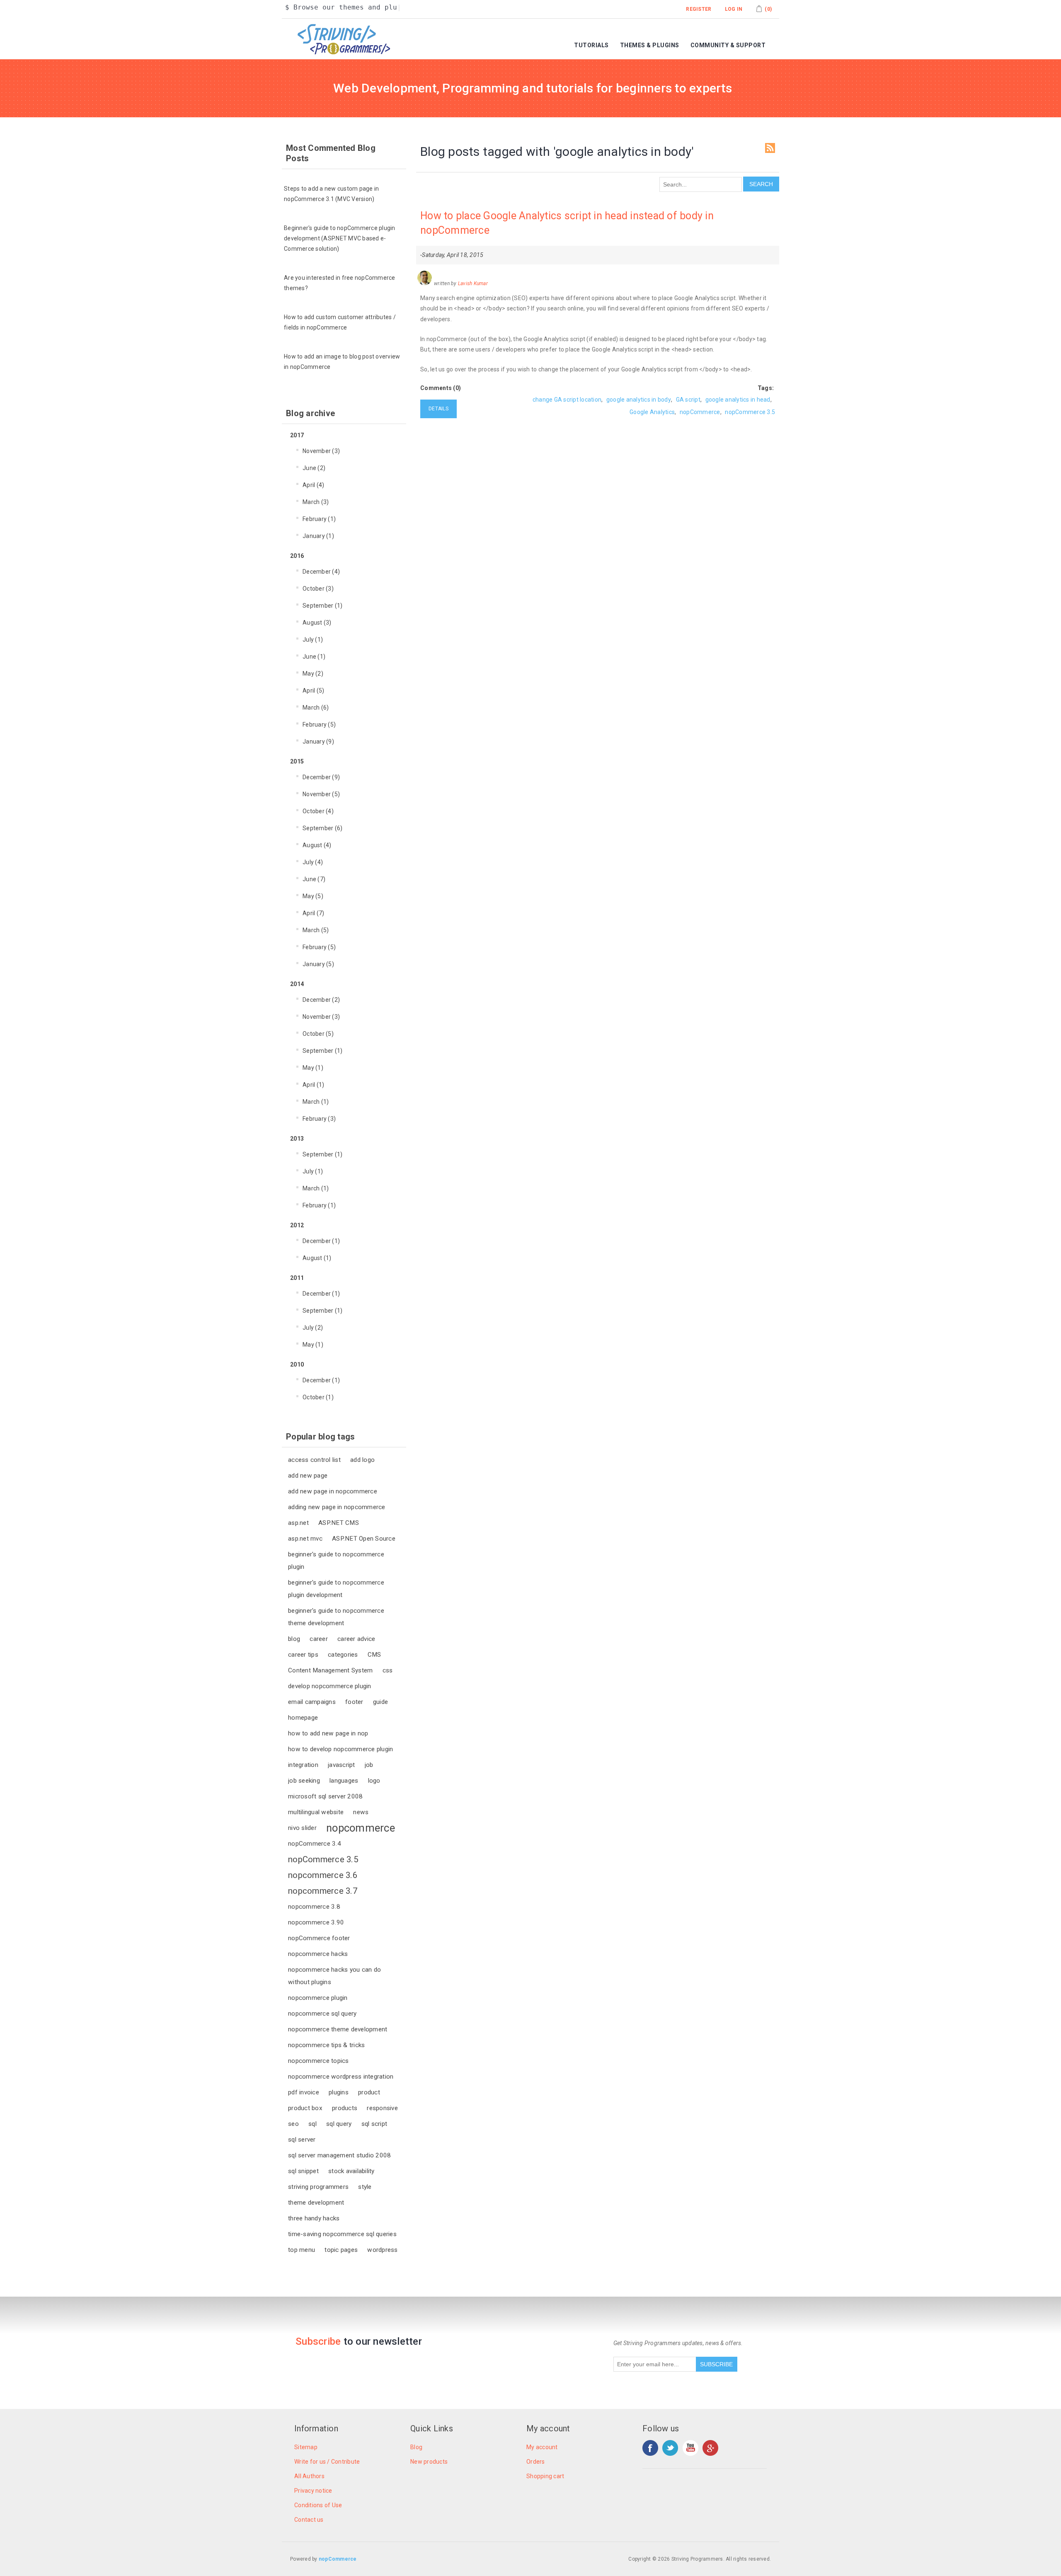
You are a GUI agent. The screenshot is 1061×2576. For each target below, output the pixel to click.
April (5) (313, 691)
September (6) (322, 828)
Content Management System (330, 1670)
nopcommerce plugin (318, 1998)
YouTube (690, 2448)
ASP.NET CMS (339, 1523)
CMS (374, 1655)
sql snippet (303, 2171)
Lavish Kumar (473, 284)
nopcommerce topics (319, 2061)
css (388, 1670)
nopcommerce (361, 1828)
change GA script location (567, 400)
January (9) (318, 742)
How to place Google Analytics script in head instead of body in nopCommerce (567, 223)
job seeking (304, 1781)
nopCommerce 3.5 (323, 1859)
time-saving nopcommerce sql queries (342, 2234)
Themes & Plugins (650, 45)
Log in (734, 9)
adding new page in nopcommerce (337, 1507)
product (369, 2092)
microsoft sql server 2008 (325, 1796)
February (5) (319, 725)
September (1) (322, 606)
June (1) (314, 657)
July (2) (313, 1328)
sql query (339, 2124)
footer (354, 1702)
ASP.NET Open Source (364, 1539)
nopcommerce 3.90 (316, 1922)
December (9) (321, 777)
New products (429, 2462)
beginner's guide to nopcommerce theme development (336, 1617)
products (345, 2108)
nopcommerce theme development (338, 2029)
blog (294, 1639)
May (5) (313, 896)
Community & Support (728, 45)
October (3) (318, 589)
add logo (362, 1460)
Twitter (670, 2448)
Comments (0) (441, 388)
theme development (316, 2203)
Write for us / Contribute (327, 2462)
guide (380, 1702)
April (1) (313, 1085)
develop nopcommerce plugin (330, 1686)
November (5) (321, 794)
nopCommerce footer (319, 1938)
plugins (339, 2092)
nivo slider (302, 1828)
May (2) (313, 674)
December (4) (321, 572)
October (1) (318, 1397)
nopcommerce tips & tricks (326, 2045)
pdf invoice (304, 2092)
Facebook (650, 2448)
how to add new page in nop (328, 1733)
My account (542, 2447)
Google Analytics (652, 412)
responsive (382, 2108)
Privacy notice (313, 2491)
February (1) (319, 519)
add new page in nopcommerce (333, 1491)
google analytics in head (738, 400)
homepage (303, 1718)
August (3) (317, 623)
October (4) (318, 811)
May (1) (313, 1068)
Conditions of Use (318, 2505)
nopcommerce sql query (322, 2014)
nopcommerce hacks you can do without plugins (334, 1976)
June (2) (314, 468)
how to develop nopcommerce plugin (340, 1749)
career (319, 1639)
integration (303, 1765)
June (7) (314, 879)
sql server (302, 2140)
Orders (536, 2462)
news (361, 1812)
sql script (374, 2124)
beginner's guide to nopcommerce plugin (336, 1561)
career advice (356, 1639)
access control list (314, 1460)
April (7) (313, 913)
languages (344, 1781)
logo (374, 1781)
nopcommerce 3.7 (323, 1891)
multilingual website (316, 1812)
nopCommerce (700, 412)
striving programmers (318, 2187)
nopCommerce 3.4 (315, 1844)
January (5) (318, 964)
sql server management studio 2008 (339, 2155)
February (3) (319, 1119)
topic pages (341, 2250)
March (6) (316, 708)
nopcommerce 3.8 (314, 1907)
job (369, 1765)
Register (699, 9)
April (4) (313, 485)
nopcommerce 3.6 (323, 1875)
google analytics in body (639, 400)
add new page (308, 1476)
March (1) (316, 1102)
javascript (342, 1765)
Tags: (766, 388)
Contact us (309, 2520)
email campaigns (312, 1702)
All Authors (309, 2476)
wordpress (382, 2250)
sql (312, 2124)
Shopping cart (545, 2476)
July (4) (313, 862)
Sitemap (306, 2447)
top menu (302, 2250)
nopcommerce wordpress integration (341, 2077)
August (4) (317, 845)
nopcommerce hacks (318, 1954)
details (438, 409)
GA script (688, 400)
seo (293, 2124)
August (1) (317, 1258)
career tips (303, 1655)
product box (305, 2108)
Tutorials (591, 45)
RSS (770, 148)
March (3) (316, 502)
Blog (416, 2447)
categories (343, 1655)
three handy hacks (314, 2218)
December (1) (321, 1241)
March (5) (316, 930)
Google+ (710, 2448)
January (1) (318, 536)
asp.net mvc (305, 1539)
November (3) (321, 451)
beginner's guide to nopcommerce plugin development (336, 1589)
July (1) (313, 640)
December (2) (321, 1000)
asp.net (298, 1523)
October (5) (318, 1034)
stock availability (351, 2171)
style (365, 2187)
